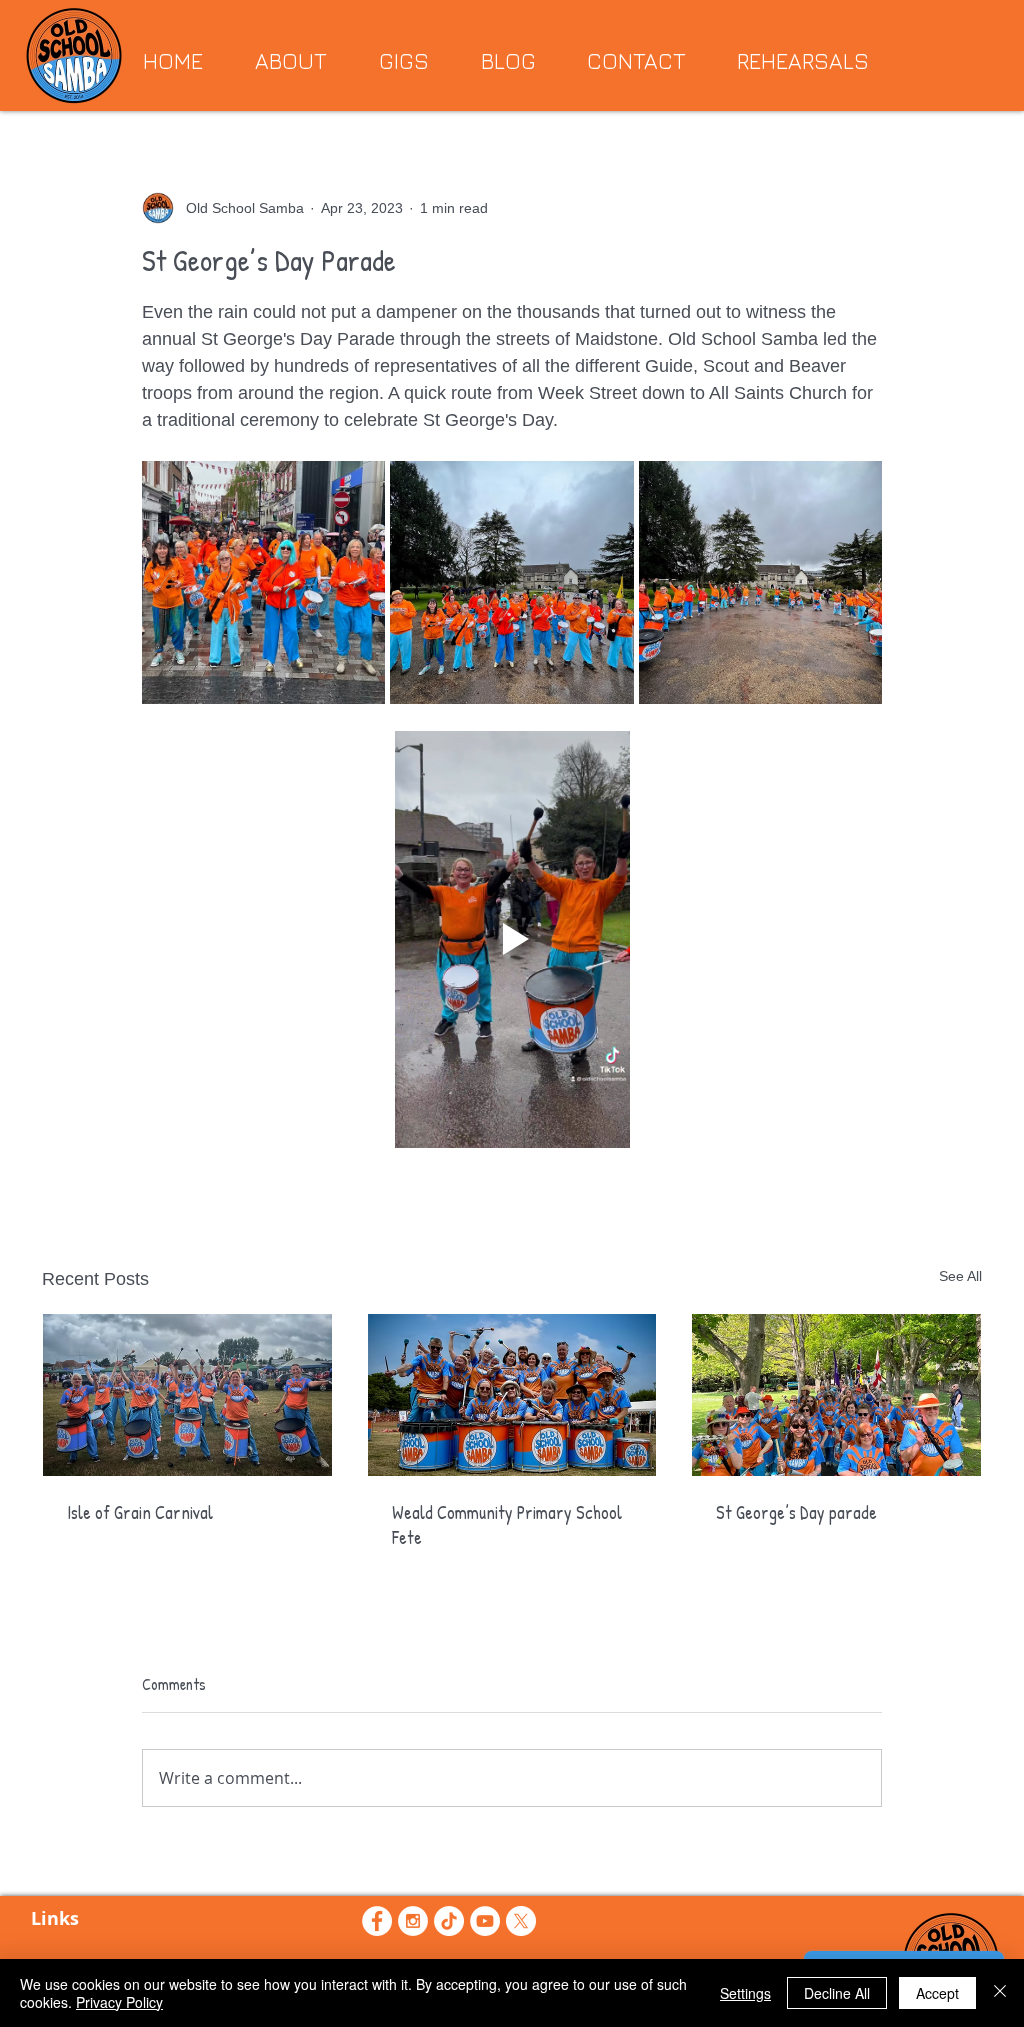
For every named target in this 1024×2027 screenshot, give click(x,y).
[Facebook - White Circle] (377, 1921)
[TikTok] (449, 1921)
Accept (937, 1993)
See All (960, 1276)
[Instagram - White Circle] (413, 1921)
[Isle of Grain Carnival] (187, 1395)
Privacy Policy (119, 2002)
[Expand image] (263, 582)
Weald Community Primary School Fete (507, 1525)
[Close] (1000, 1993)
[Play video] (512, 939)
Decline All (837, 1993)
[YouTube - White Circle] (485, 1921)
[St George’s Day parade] (836, 1395)
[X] (521, 1921)
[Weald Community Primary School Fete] (512, 1395)
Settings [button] (745, 1993)
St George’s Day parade (796, 1512)
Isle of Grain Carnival (140, 1512)
